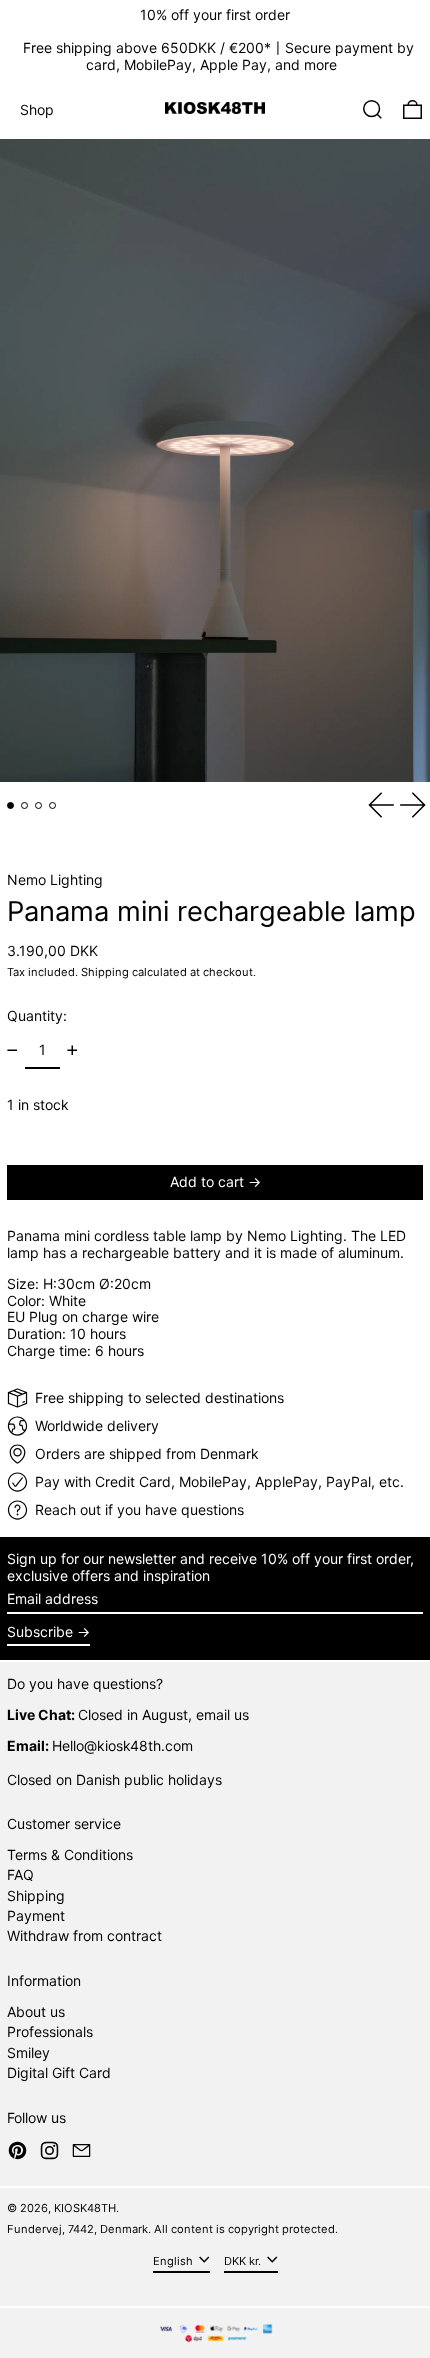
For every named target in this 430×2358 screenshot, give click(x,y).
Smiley (28, 2052)
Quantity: (37, 1015)
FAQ (20, 1874)
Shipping (105, 972)
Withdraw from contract (84, 1935)
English (174, 2260)
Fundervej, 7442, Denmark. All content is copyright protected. (172, 2229)
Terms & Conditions (70, 1854)
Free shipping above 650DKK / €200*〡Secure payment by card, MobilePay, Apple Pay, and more (218, 56)
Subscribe (40, 1631)
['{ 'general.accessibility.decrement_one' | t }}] (12, 1050)
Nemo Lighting (55, 879)
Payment (36, 1915)
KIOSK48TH (85, 2208)
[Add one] (72, 1050)
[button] (372, 109)
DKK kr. (244, 2260)
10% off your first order (215, 14)
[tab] (10, 805)
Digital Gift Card (59, 2072)
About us (36, 2011)
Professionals (50, 2031)
